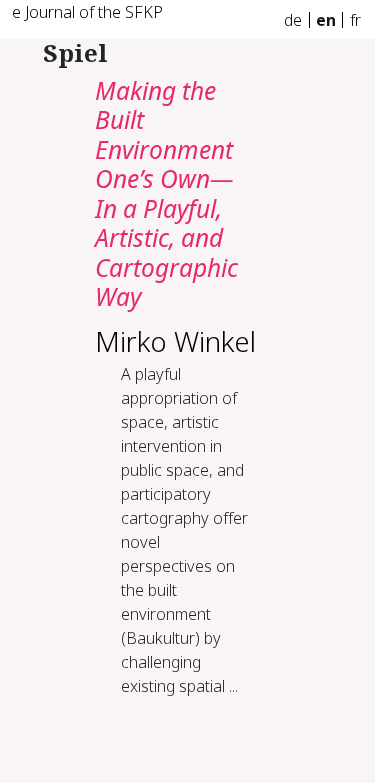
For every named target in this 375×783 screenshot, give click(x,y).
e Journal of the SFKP (87, 12)
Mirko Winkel (175, 341)
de (293, 20)
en (326, 20)
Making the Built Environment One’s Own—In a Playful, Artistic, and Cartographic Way (166, 193)
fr (355, 20)
